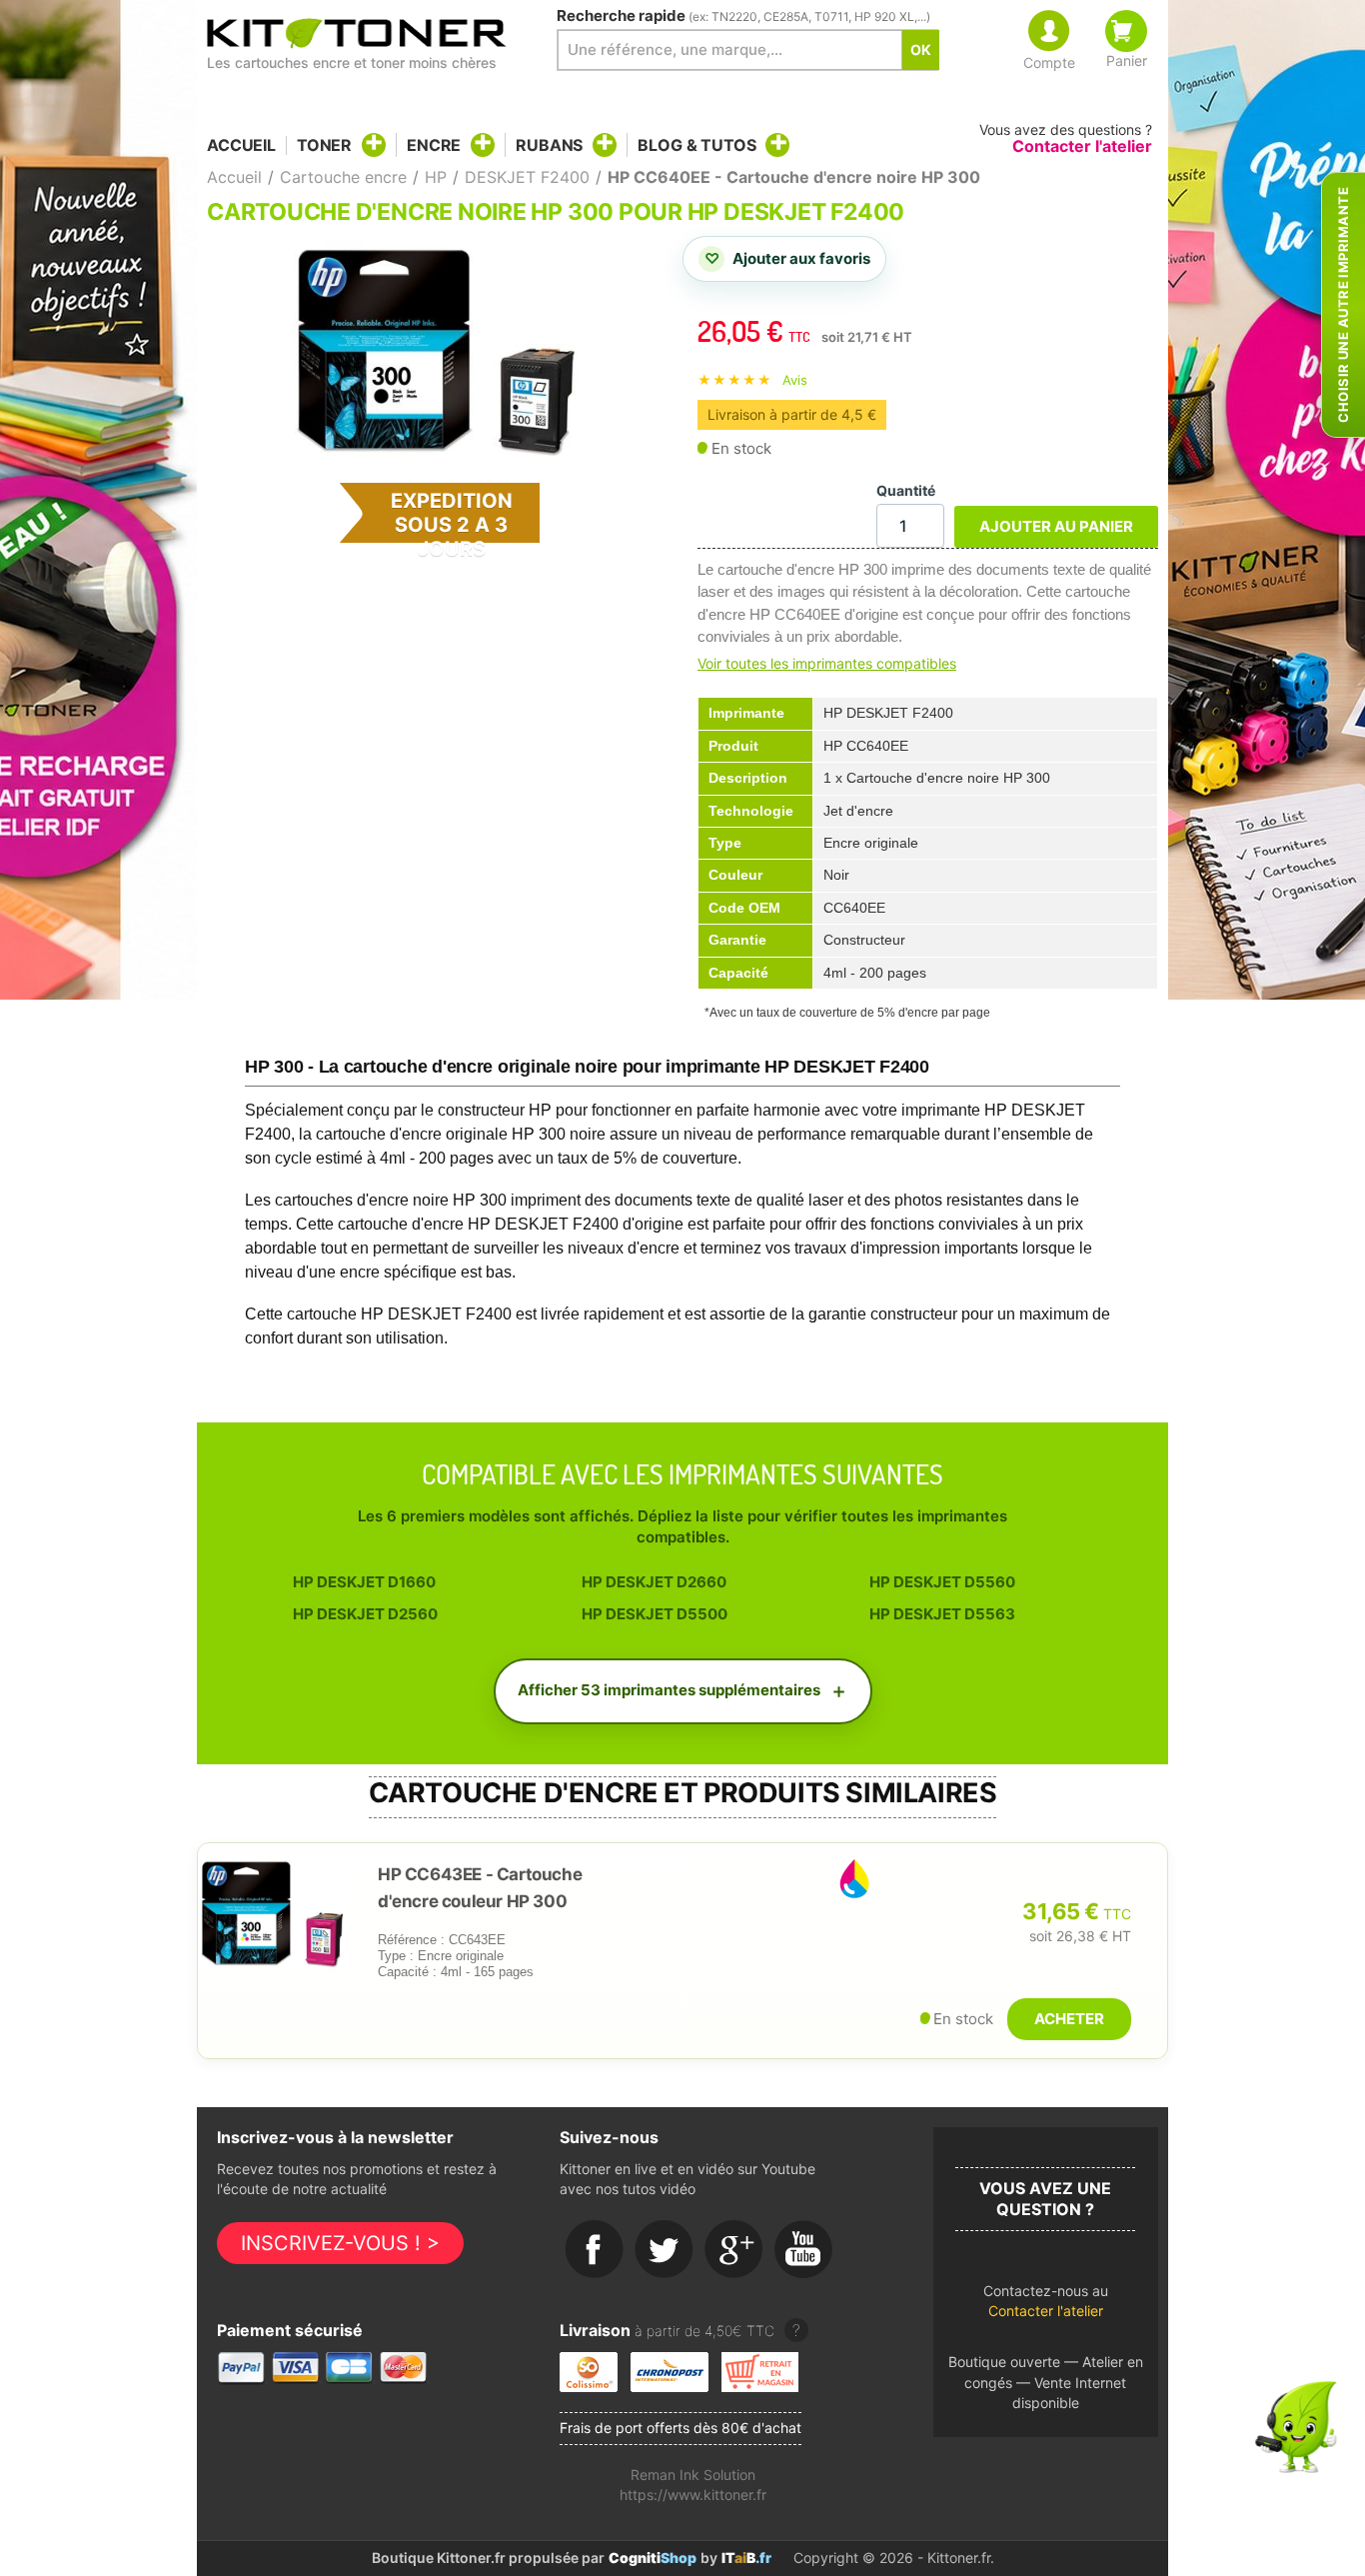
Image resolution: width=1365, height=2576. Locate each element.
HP (436, 177)
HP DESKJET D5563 (942, 1614)
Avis (795, 380)
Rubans (549, 145)
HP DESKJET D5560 (942, 1582)
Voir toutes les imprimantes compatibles (827, 663)
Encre (434, 145)
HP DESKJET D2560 (365, 1614)
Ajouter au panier (1056, 526)
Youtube (804, 2250)
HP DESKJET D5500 (655, 1614)
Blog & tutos (696, 145)
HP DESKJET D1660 (364, 1582)
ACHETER (1069, 2019)
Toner (324, 145)
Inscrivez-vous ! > (340, 2243)
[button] (1046, 2307)
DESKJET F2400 (527, 177)
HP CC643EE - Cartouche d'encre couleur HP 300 (480, 1888)
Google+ (734, 2250)
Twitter (665, 2250)
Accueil (241, 145)
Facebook (595, 2250)
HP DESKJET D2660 (654, 1582)
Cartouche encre (343, 177)
